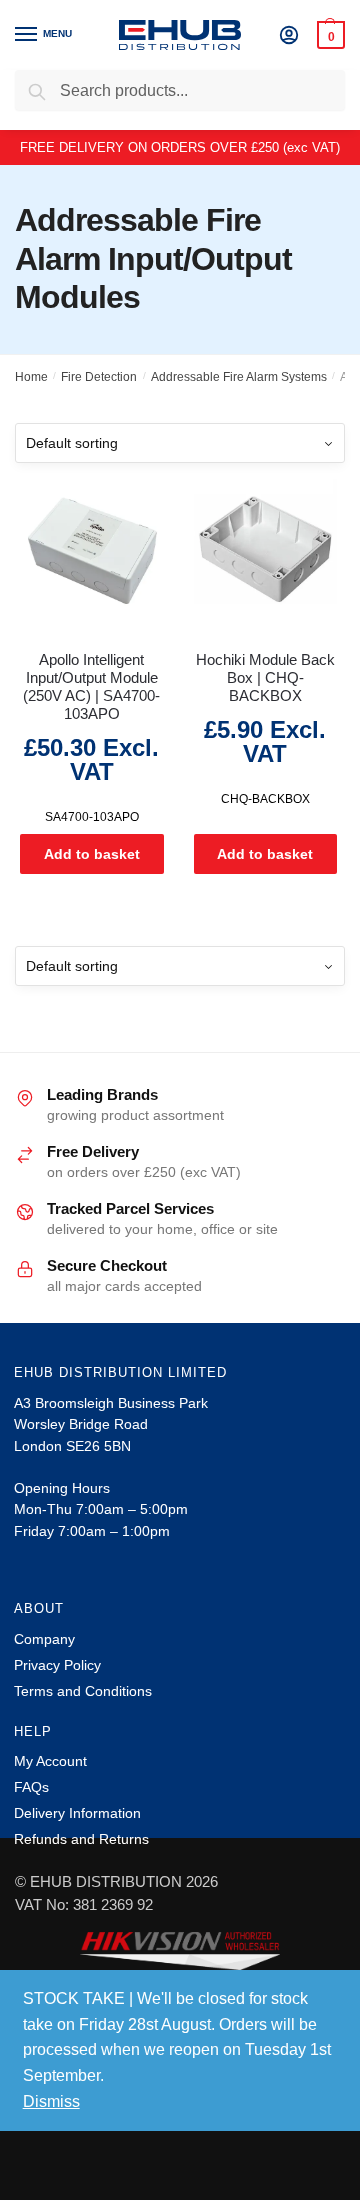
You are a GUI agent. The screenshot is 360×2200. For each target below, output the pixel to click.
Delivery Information (77, 1813)
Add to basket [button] (92, 854)
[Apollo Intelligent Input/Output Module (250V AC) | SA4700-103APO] (92, 551)
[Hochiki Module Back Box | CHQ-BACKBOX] (266, 551)
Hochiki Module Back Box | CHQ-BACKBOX (265, 677)
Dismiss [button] (51, 2101)
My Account (50, 1761)
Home (31, 377)
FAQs (31, 1787)
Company (44, 1639)
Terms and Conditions (83, 1691)
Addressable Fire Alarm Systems (239, 377)
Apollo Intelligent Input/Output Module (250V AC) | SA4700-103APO (91, 686)
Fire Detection (99, 377)
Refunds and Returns (81, 1839)
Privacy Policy (57, 1665)
